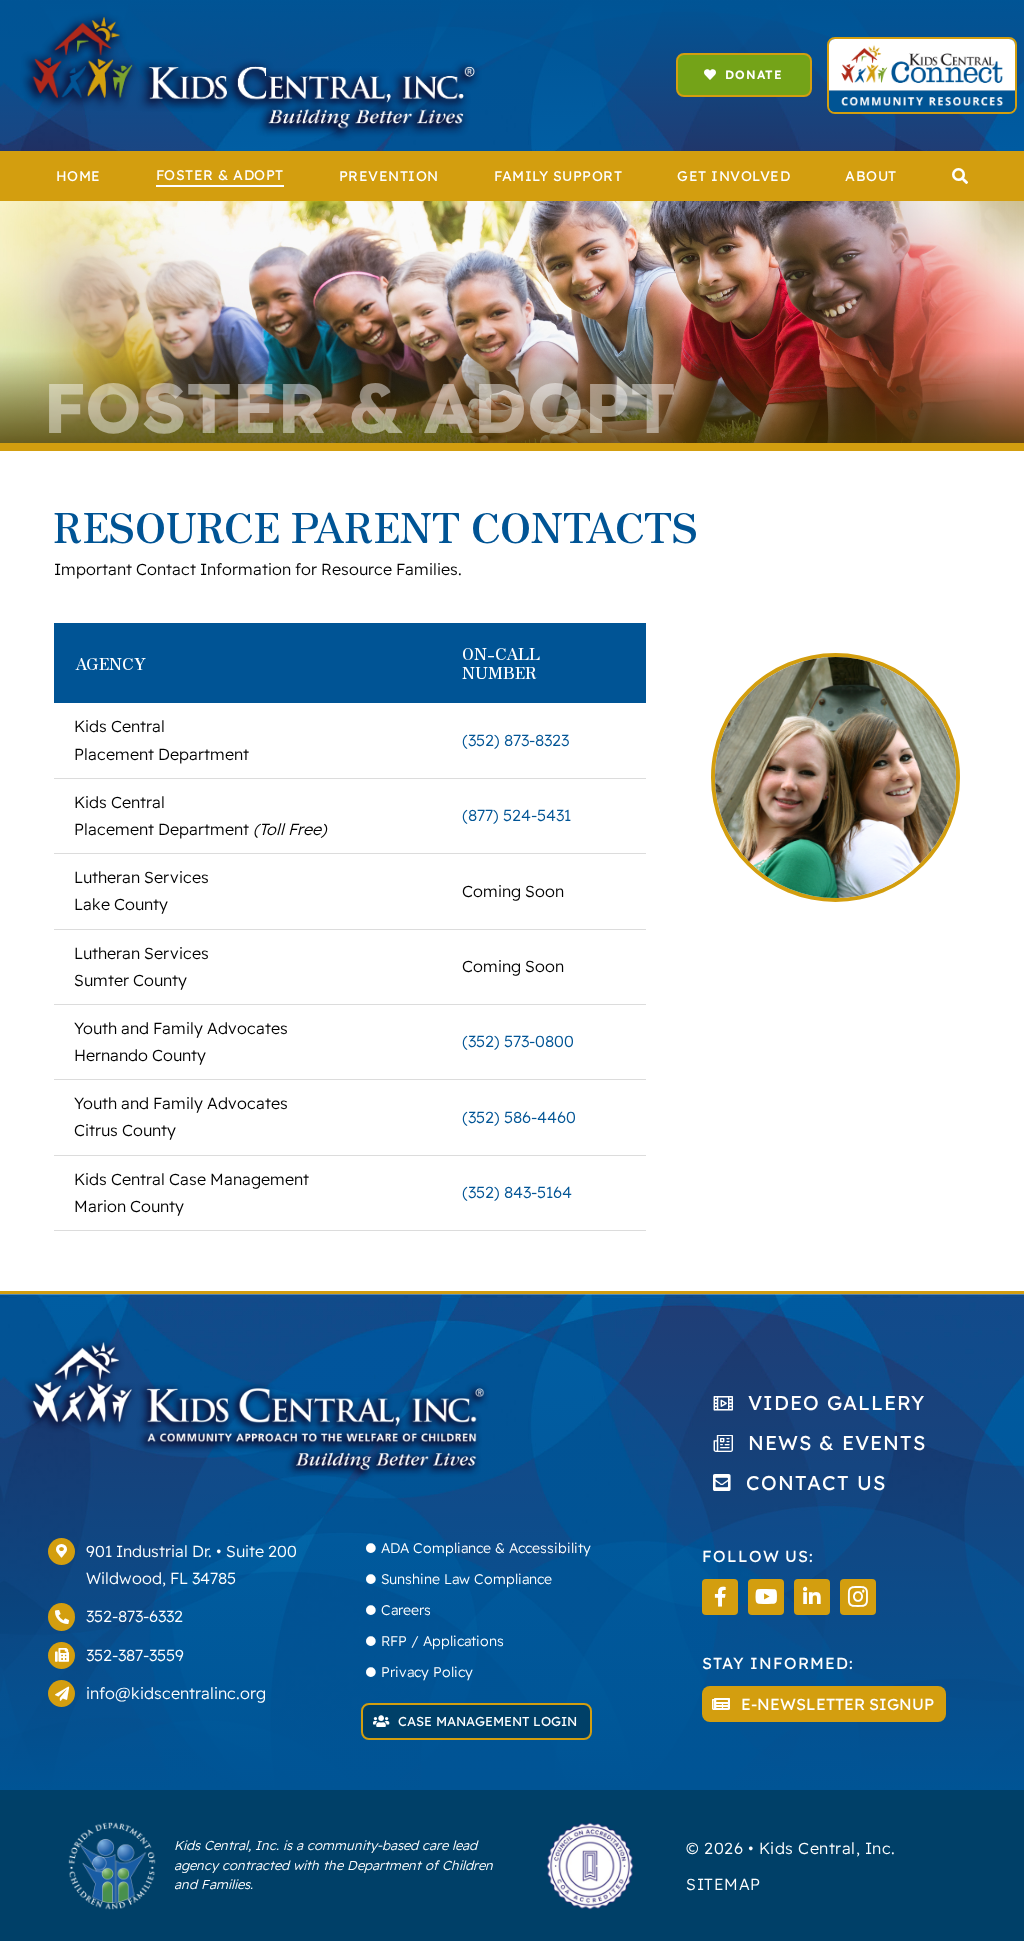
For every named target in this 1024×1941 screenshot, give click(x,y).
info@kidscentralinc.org (176, 1693)
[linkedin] (812, 1597)
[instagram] (858, 1597)
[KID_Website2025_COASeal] (590, 1829)
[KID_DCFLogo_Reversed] (112, 1829)
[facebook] (720, 1597)
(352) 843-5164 (517, 1192)
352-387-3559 (135, 1655)
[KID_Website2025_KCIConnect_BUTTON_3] (922, 47)
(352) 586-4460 (519, 1117)
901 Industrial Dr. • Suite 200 (191, 1551)
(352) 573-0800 (518, 1041)
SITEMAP (723, 1884)
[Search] (960, 176)
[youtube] (766, 1597)
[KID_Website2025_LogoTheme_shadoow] (251, 18)
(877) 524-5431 (516, 815)
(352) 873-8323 (515, 740)
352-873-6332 (134, 1616)
